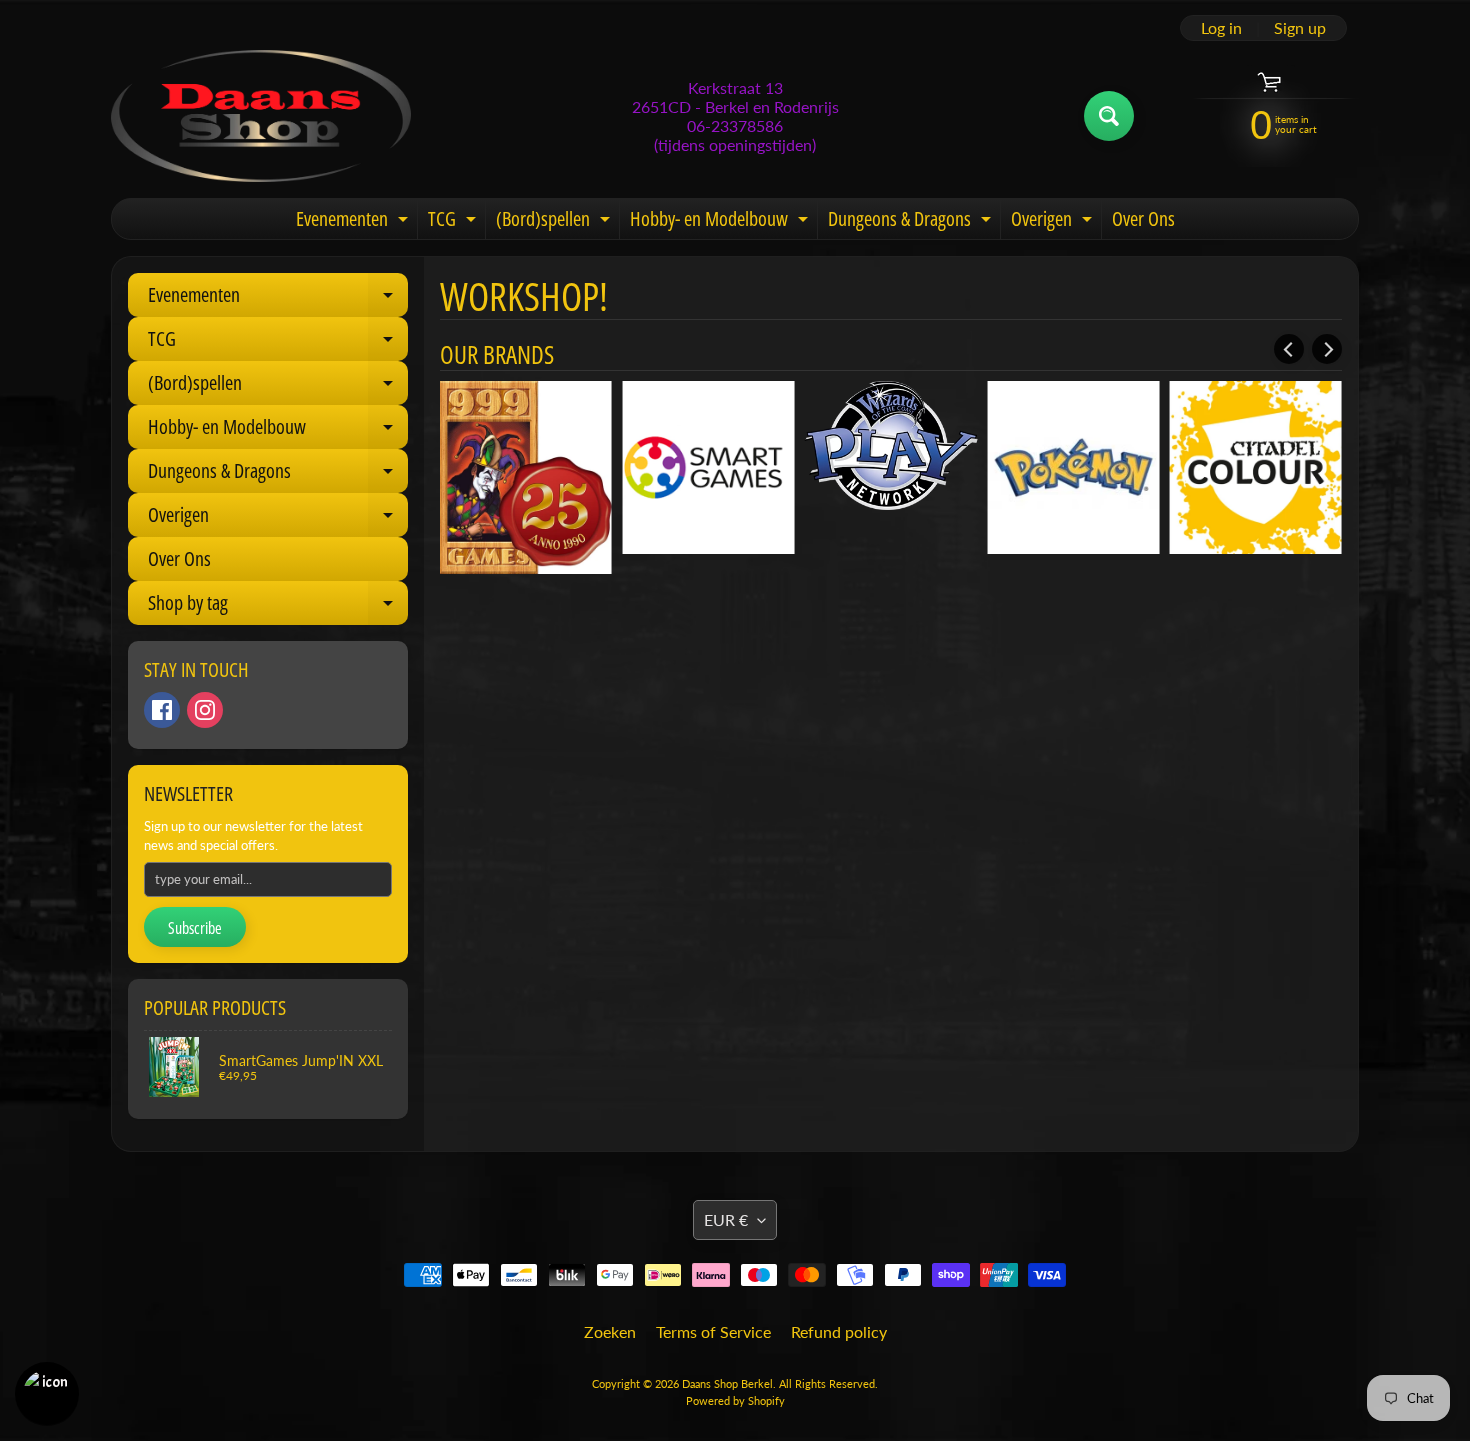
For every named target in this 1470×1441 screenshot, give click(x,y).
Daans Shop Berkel (727, 1383)
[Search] (1109, 116)
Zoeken (610, 1331)
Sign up (1300, 28)
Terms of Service (713, 1331)
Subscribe (195, 928)
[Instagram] (205, 710)
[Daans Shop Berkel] (261, 116)
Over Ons (1143, 218)
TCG (454, 222)
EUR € (726, 1219)
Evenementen (354, 222)
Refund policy (839, 1331)
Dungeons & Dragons (912, 222)
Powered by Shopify (735, 1400)
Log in (1221, 28)
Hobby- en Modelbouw (721, 222)
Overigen (1054, 222)
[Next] (1327, 349)
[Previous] (1289, 349)
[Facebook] (162, 710)
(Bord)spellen (555, 222)
